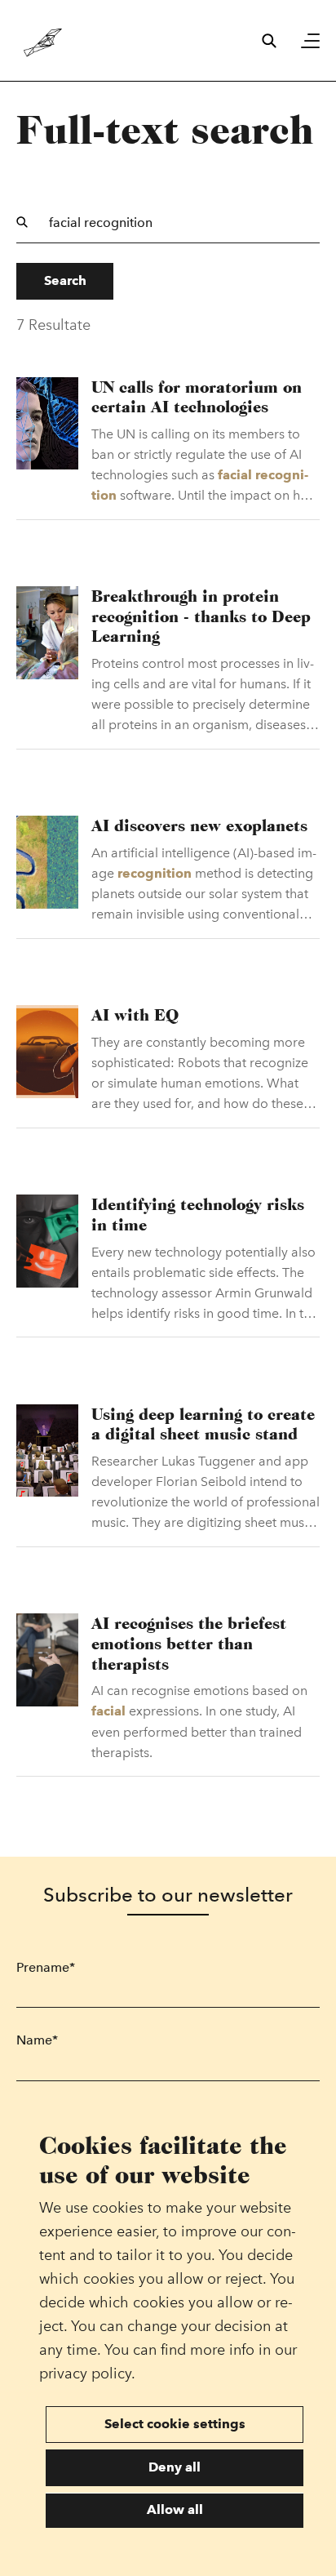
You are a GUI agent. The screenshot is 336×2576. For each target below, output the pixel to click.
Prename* (46, 1967)
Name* (37, 2040)
